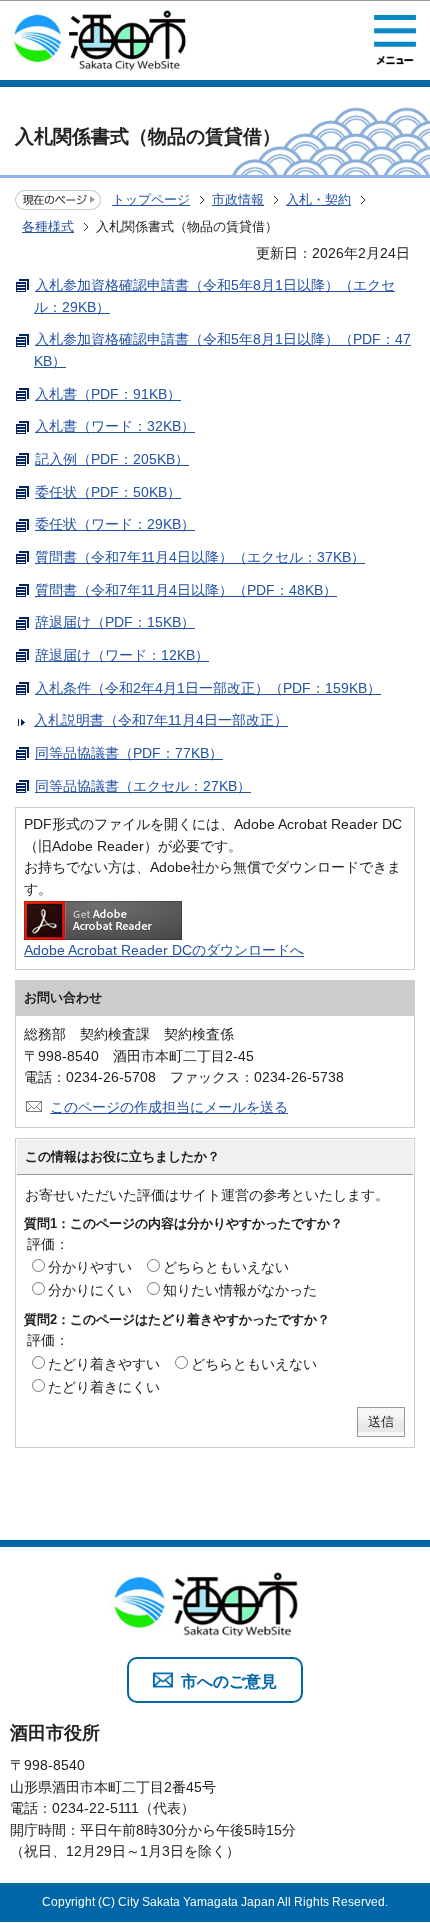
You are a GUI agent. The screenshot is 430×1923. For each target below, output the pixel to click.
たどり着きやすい (104, 1364)
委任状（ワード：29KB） (115, 524)
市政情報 (238, 199)
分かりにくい (90, 1290)
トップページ (151, 199)
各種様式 (48, 226)
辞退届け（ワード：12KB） (122, 655)
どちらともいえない (226, 1267)
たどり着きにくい (104, 1387)
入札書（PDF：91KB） (108, 394)
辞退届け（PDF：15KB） (115, 622)
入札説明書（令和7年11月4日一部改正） (161, 720)
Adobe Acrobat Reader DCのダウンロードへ (164, 950)
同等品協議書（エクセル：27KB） (143, 786)
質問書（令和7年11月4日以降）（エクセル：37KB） (200, 557)
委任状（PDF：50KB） (108, 492)
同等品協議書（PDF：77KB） (129, 753)
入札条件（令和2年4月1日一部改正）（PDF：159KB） (208, 688)
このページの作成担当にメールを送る (169, 1107)
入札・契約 (318, 199)
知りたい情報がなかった (240, 1290)
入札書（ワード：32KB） (115, 426)
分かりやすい (90, 1267)
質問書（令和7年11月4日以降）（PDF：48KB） (186, 590)
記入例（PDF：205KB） (112, 459)
